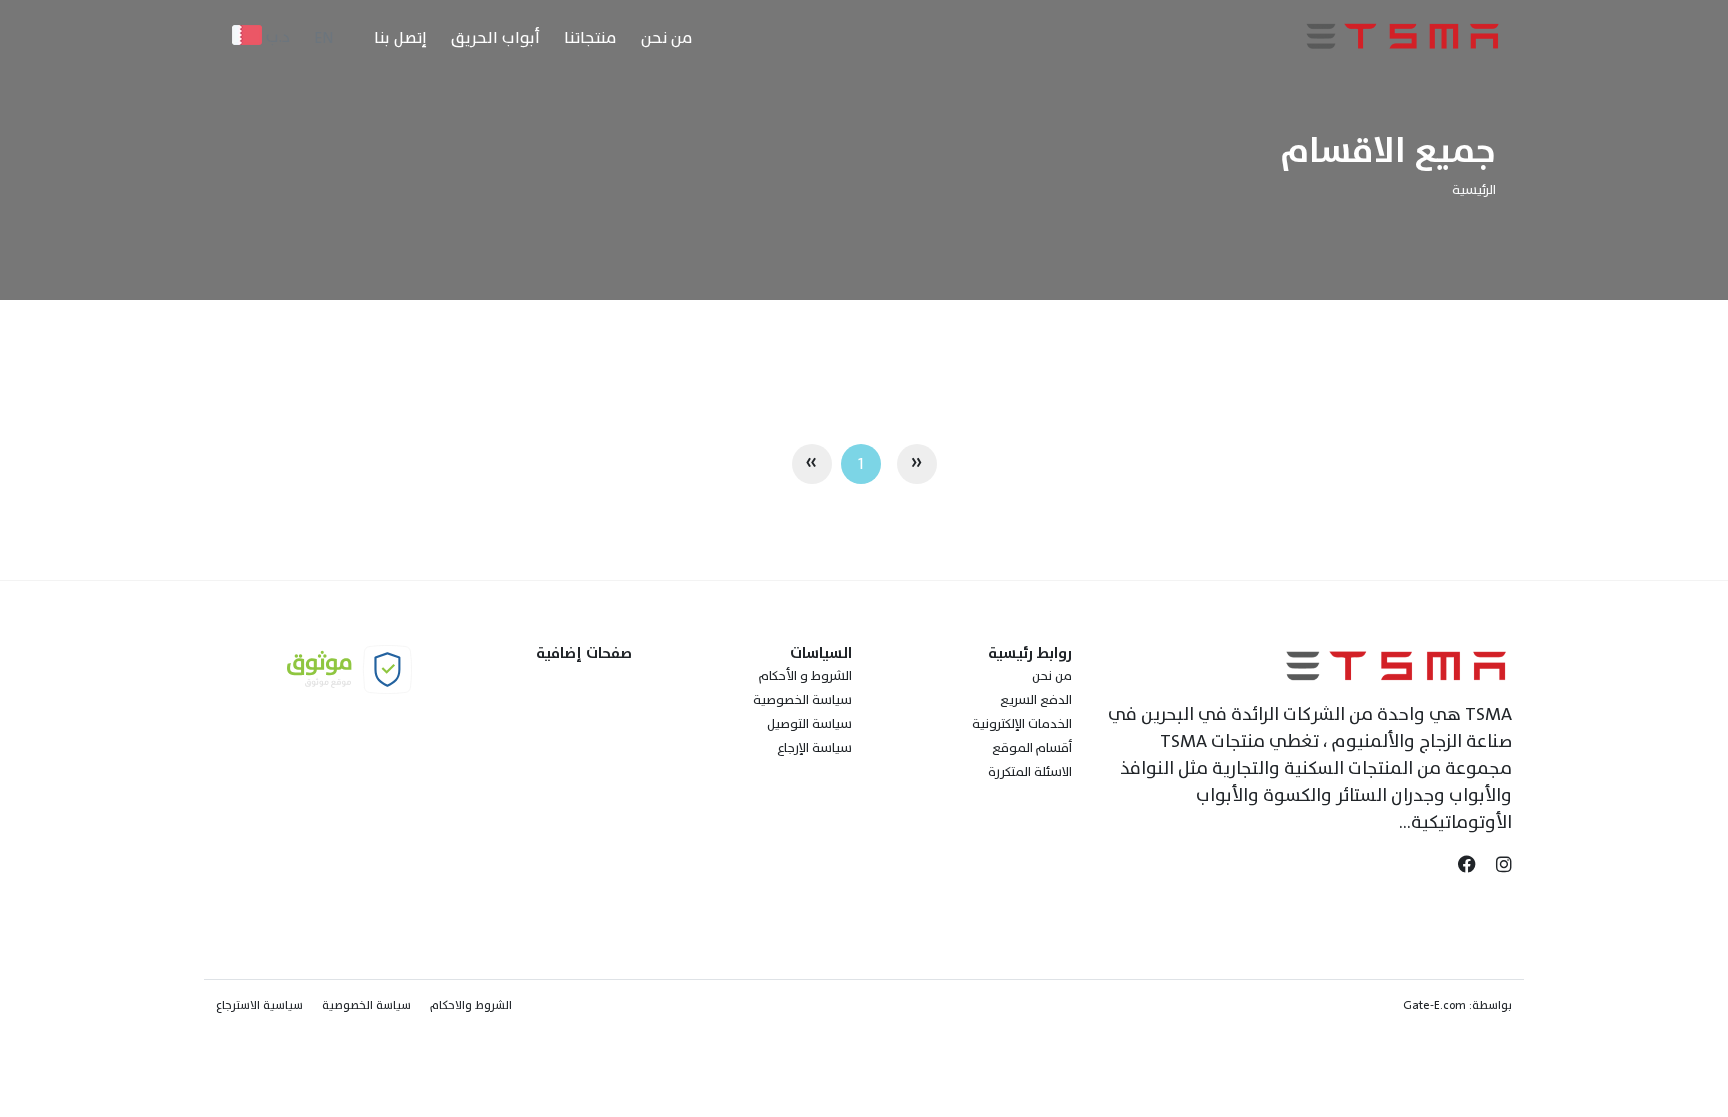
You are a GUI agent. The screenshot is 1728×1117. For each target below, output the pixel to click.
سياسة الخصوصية (802, 700)
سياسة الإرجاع (814, 748)
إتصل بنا (400, 38)
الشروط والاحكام (471, 1005)
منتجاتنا (590, 38)
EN (324, 38)
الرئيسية (1474, 190)
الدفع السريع (1036, 700)
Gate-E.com (1434, 1005)
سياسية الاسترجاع (259, 1005)
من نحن (667, 38)
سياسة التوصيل (809, 724)
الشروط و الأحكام (805, 676)
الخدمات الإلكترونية (1022, 724)
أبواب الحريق (495, 38)
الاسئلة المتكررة (1030, 772)
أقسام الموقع (1032, 748)
